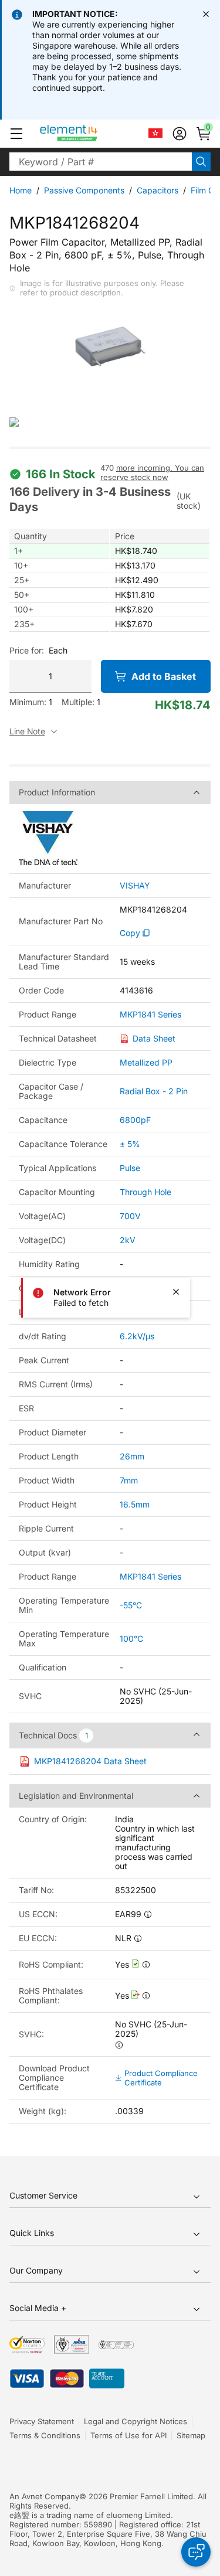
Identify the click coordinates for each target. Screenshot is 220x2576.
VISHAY (135, 886)
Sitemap (191, 2435)
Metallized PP (146, 1062)
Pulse (130, 1168)
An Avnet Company (44, 2496)
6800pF (135, 1120)
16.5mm (135, 1504)
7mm (129, 1480)
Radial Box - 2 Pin (154, 1091)
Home (21, 190)
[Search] (201, 162)
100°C (131, 1639)
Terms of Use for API (128, 2435)
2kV (128, 1240)
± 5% (130, 1144)
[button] (16, 134)
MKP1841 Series (150, 1015)
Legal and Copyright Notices (136, 2421)
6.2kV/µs (137, 1336)
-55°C (131, 1605)
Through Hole (145, 1192)
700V (130, 1216)
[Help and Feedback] (196, 2552)
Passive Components (84, 190)
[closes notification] (206, 14)
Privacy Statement (42, 2421)
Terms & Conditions (45, 2435)
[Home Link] (91, 134)
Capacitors (158, 190)
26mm (132, 1456)
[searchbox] (101, 162)
